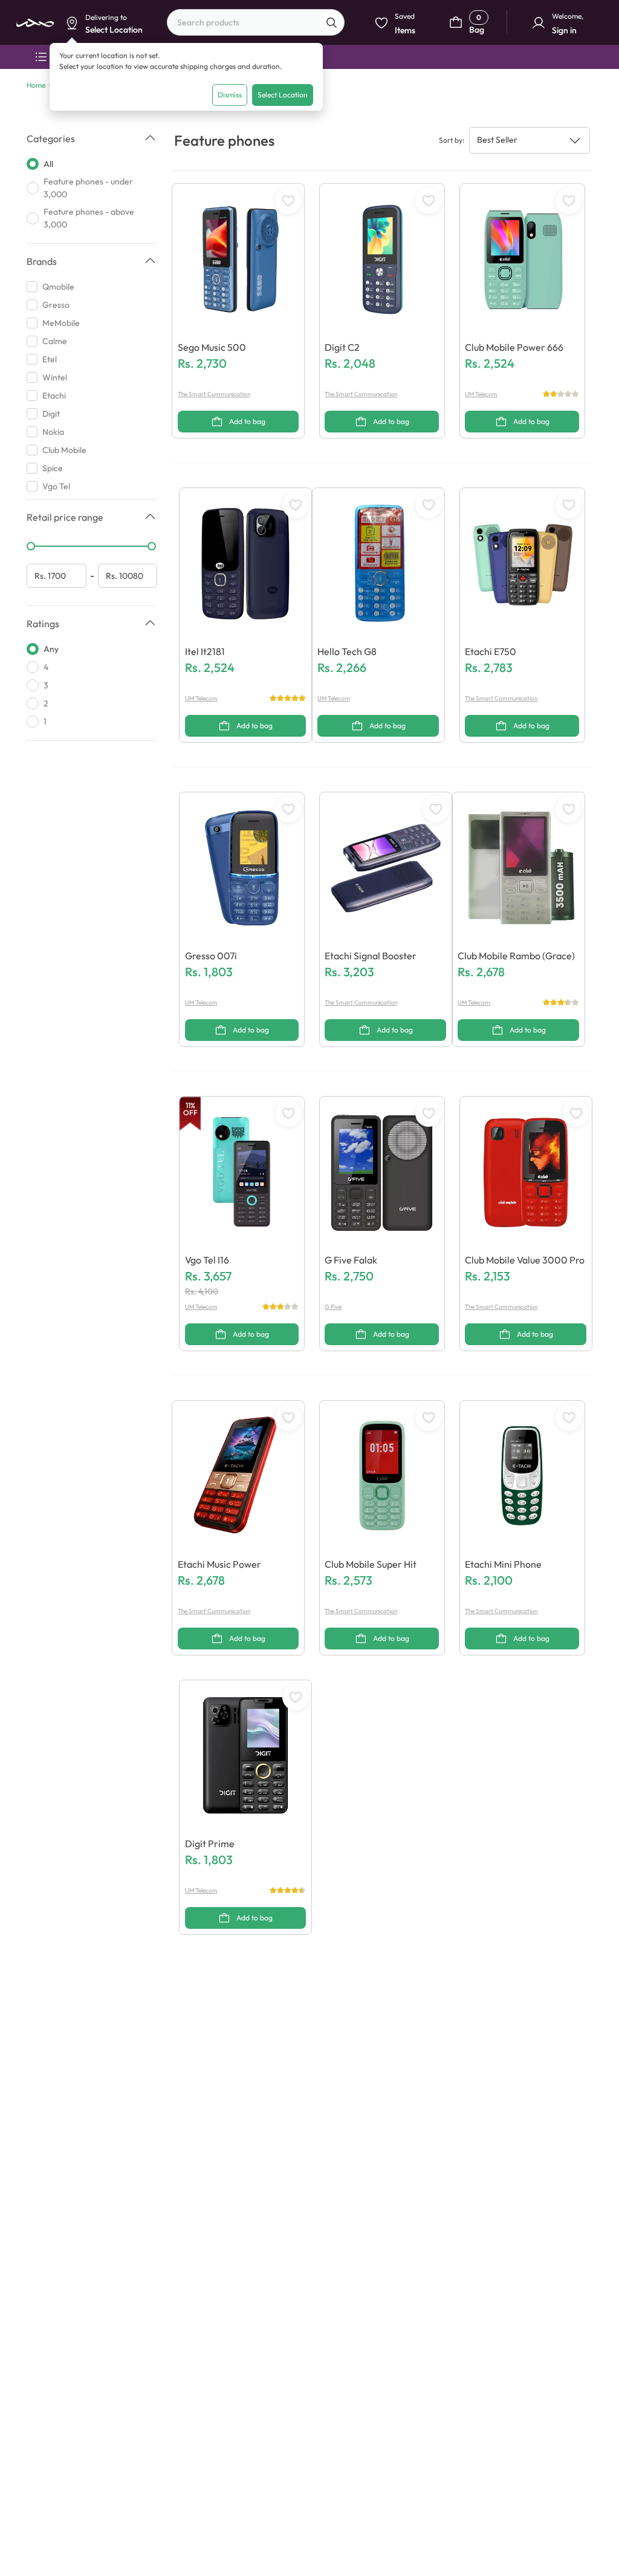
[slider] (31, 546)
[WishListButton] (288, 201)
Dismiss (230, 95)
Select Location (283, 95)
